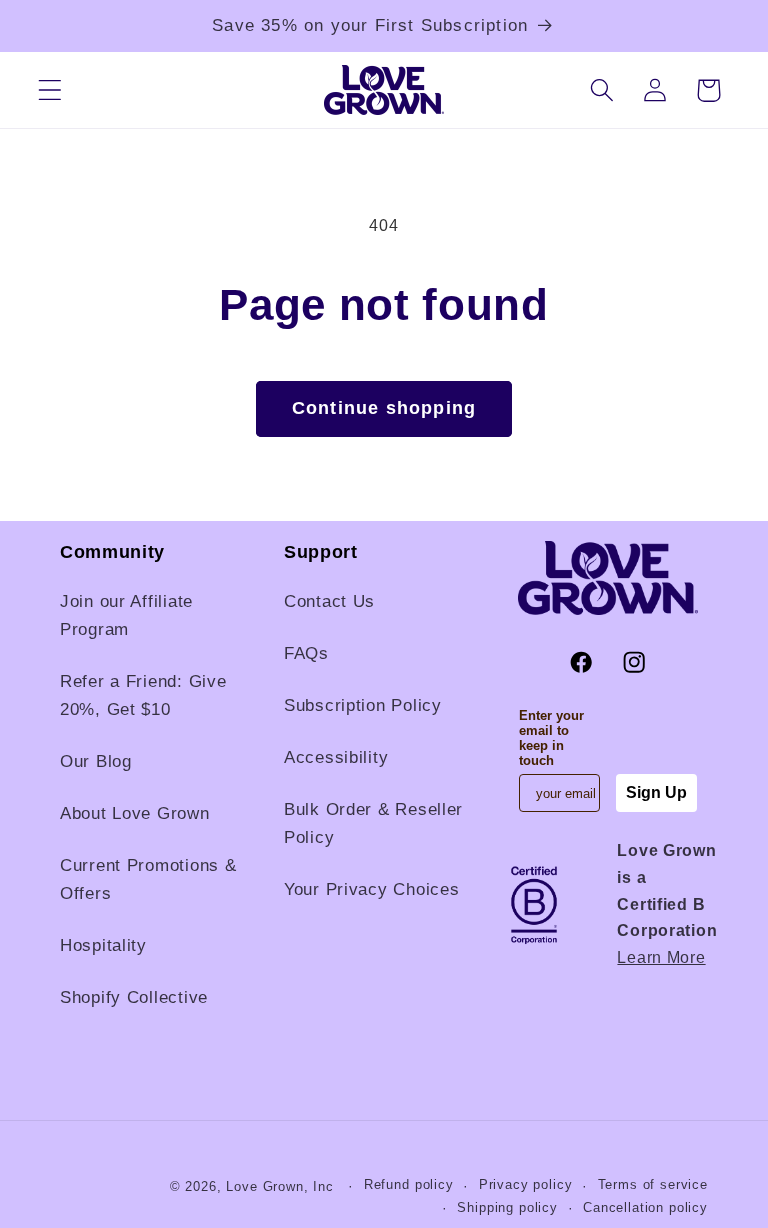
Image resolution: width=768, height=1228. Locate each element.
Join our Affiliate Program (126, 615)
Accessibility (336, 757)
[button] (50, 90)
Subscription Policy (363, 705)
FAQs (306, 653)
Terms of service (653, 1184)
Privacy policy (526, 1184)
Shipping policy (507, 1207)
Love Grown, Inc (280, 1186)
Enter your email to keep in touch (551, 738)
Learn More (661, 957)
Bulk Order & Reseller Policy (373, 823)
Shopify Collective (134, 997)
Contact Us (329, 601)
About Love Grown (135, 813)
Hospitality (103, 945)
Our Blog (96, 761)
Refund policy (409, 1184)
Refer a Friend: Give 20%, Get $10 (143, 695)
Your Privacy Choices (371, 889)
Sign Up (656, 792)
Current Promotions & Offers (148, 879)
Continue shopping (384, 408)
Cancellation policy (645, 1207)
